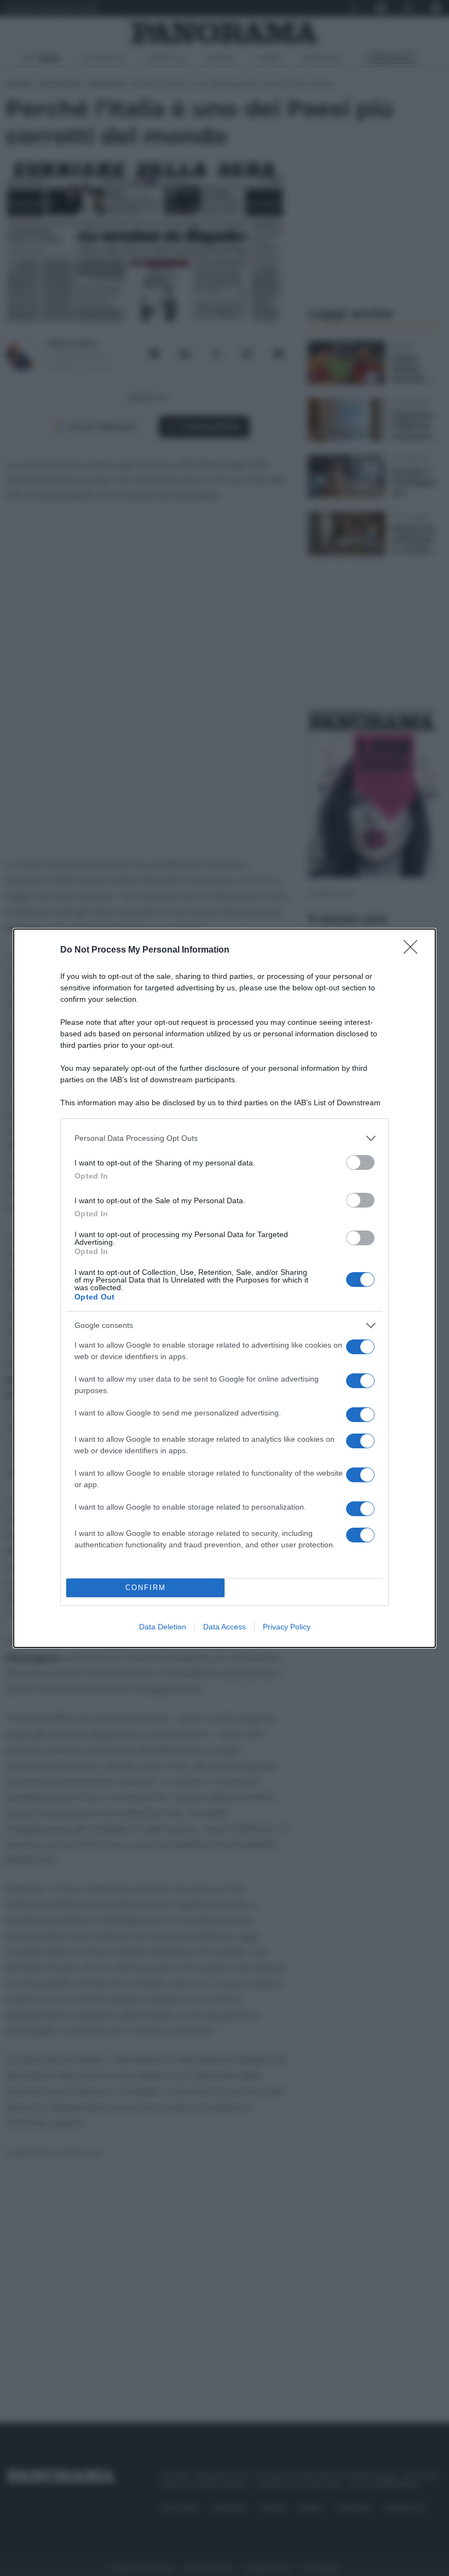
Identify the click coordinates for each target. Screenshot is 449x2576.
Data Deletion (163, 1627)
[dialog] (225, 1288)
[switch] (360, 1162)
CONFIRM (146, 1588)
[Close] (414, 950)
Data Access (225, 1627)
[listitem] (225, 1138)
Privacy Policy (287, 1627)
